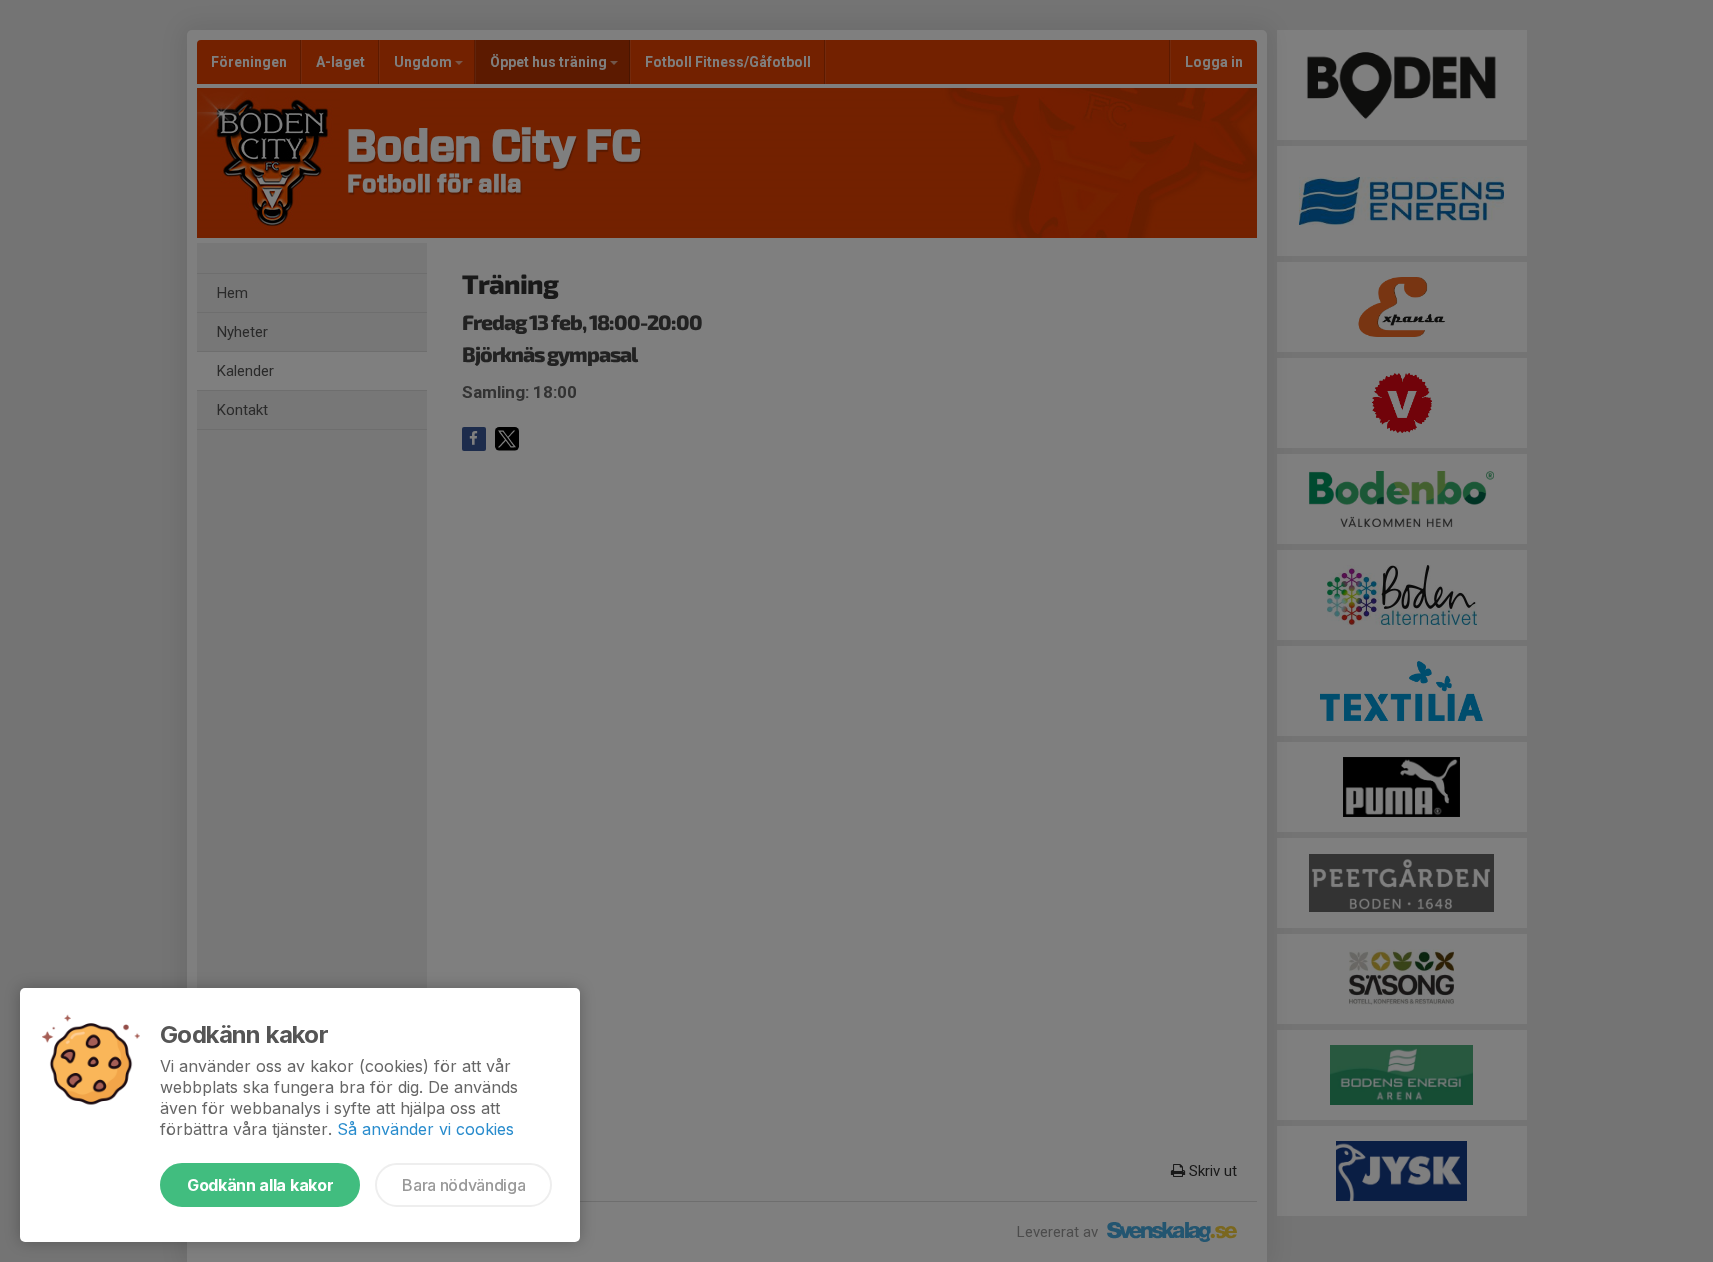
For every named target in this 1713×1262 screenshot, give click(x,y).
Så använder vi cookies (425, 1129)
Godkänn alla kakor (260, 1185)
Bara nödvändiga (463, 1185)
